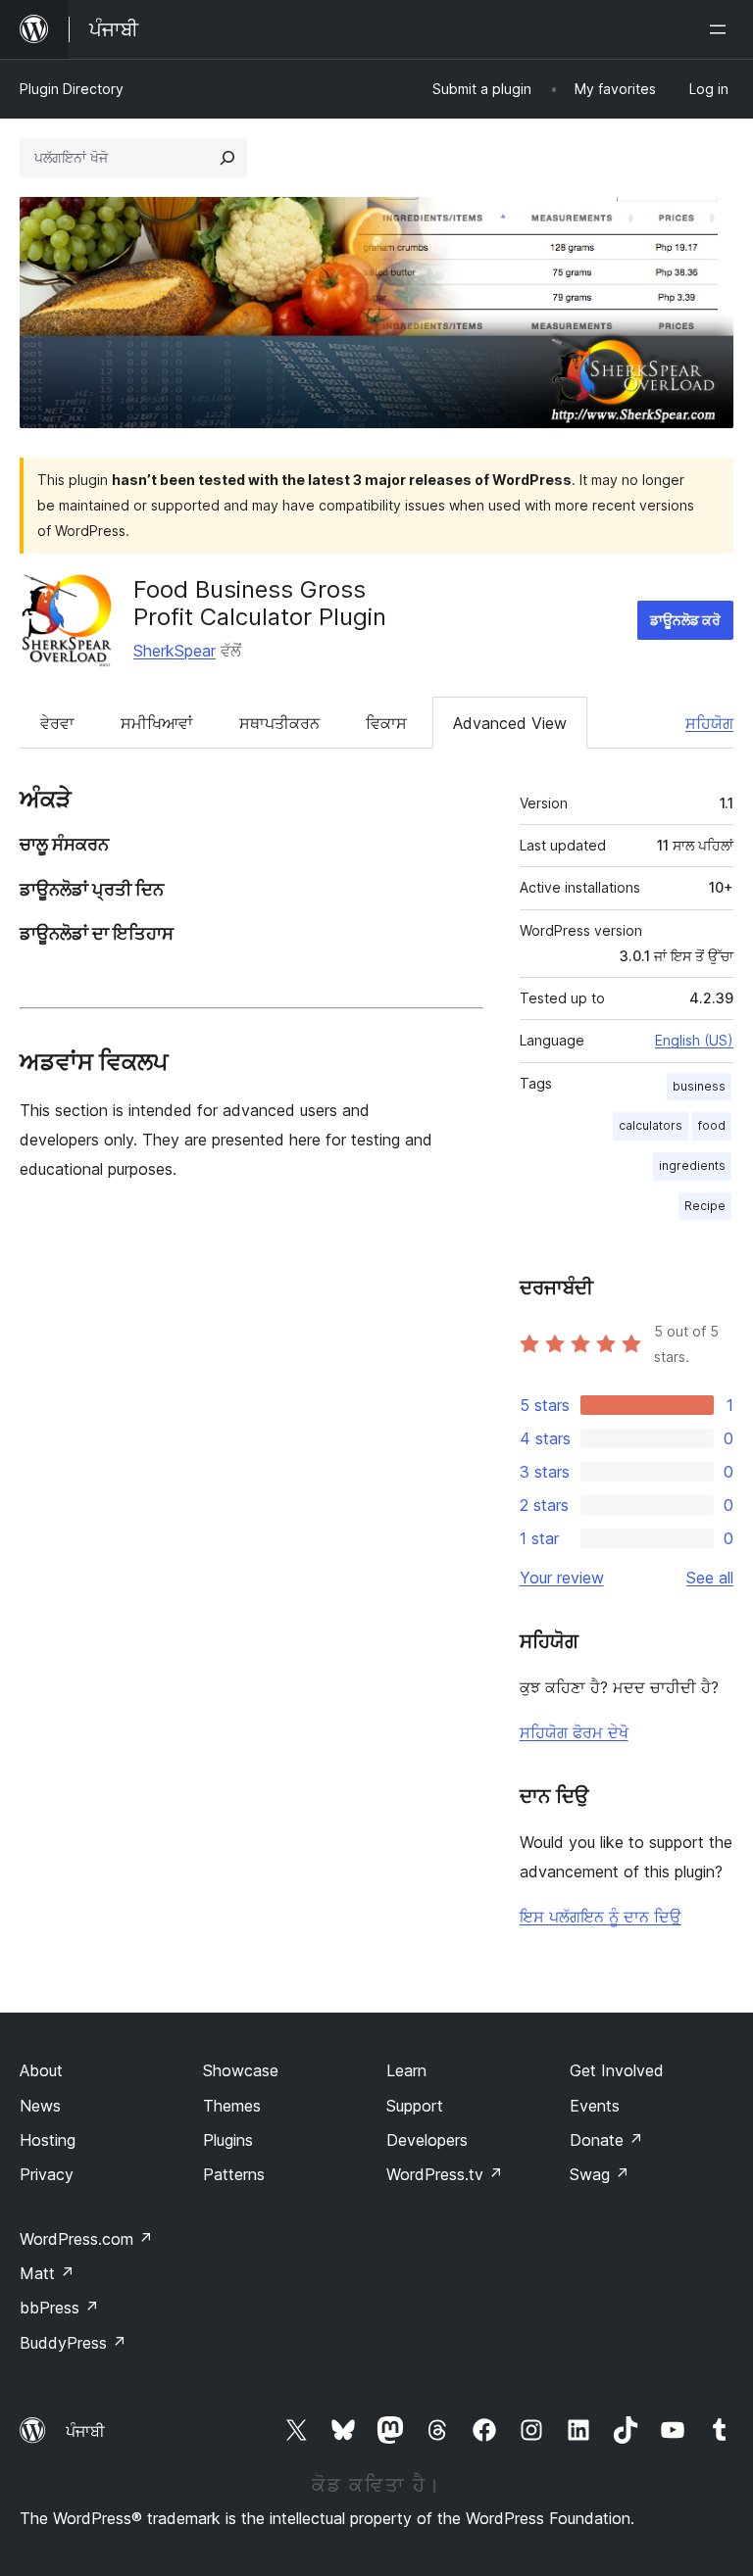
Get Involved (617, 2070)
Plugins (228, 2140)
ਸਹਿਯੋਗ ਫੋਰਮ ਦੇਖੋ (574, 1732)
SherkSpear (175, 651)
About (41, 2070)
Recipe (705, 1206)
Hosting (48, 2140)
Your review (562, 1578)
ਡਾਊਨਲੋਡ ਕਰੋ (685, 620)
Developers (427, 2140)
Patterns (234, 2174)
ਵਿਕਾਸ (386, 723)
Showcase (241, 2070)
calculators (651, 1125)
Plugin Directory (72, 89)
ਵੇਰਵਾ (57, 723)
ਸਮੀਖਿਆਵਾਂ (157, 723)
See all (710, 1578)
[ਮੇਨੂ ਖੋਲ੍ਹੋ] (722, 29)
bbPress (59, 2308)
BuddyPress (73, 2343)
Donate (606, 2140)
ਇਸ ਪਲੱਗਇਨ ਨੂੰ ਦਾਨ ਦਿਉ (601, 1917)
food (712, 1125)
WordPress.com (86, 2239)
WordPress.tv (445, 2174)
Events (595, 2106)
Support (415, 2106)
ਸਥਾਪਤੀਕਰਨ (279, 723)
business (699, 1086)
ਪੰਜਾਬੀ (85, 2431)
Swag (600, 2174)
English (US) (694, 1040)
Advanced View (510, 723)
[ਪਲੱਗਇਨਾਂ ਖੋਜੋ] (227, 158)
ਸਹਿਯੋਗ (709, 723)
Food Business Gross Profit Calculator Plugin (260, 604)
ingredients (692, 1166)
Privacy (47, 2174)
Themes (232, 2106)
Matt (47, 2273)
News (40, 2106)
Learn (406, 2070)
